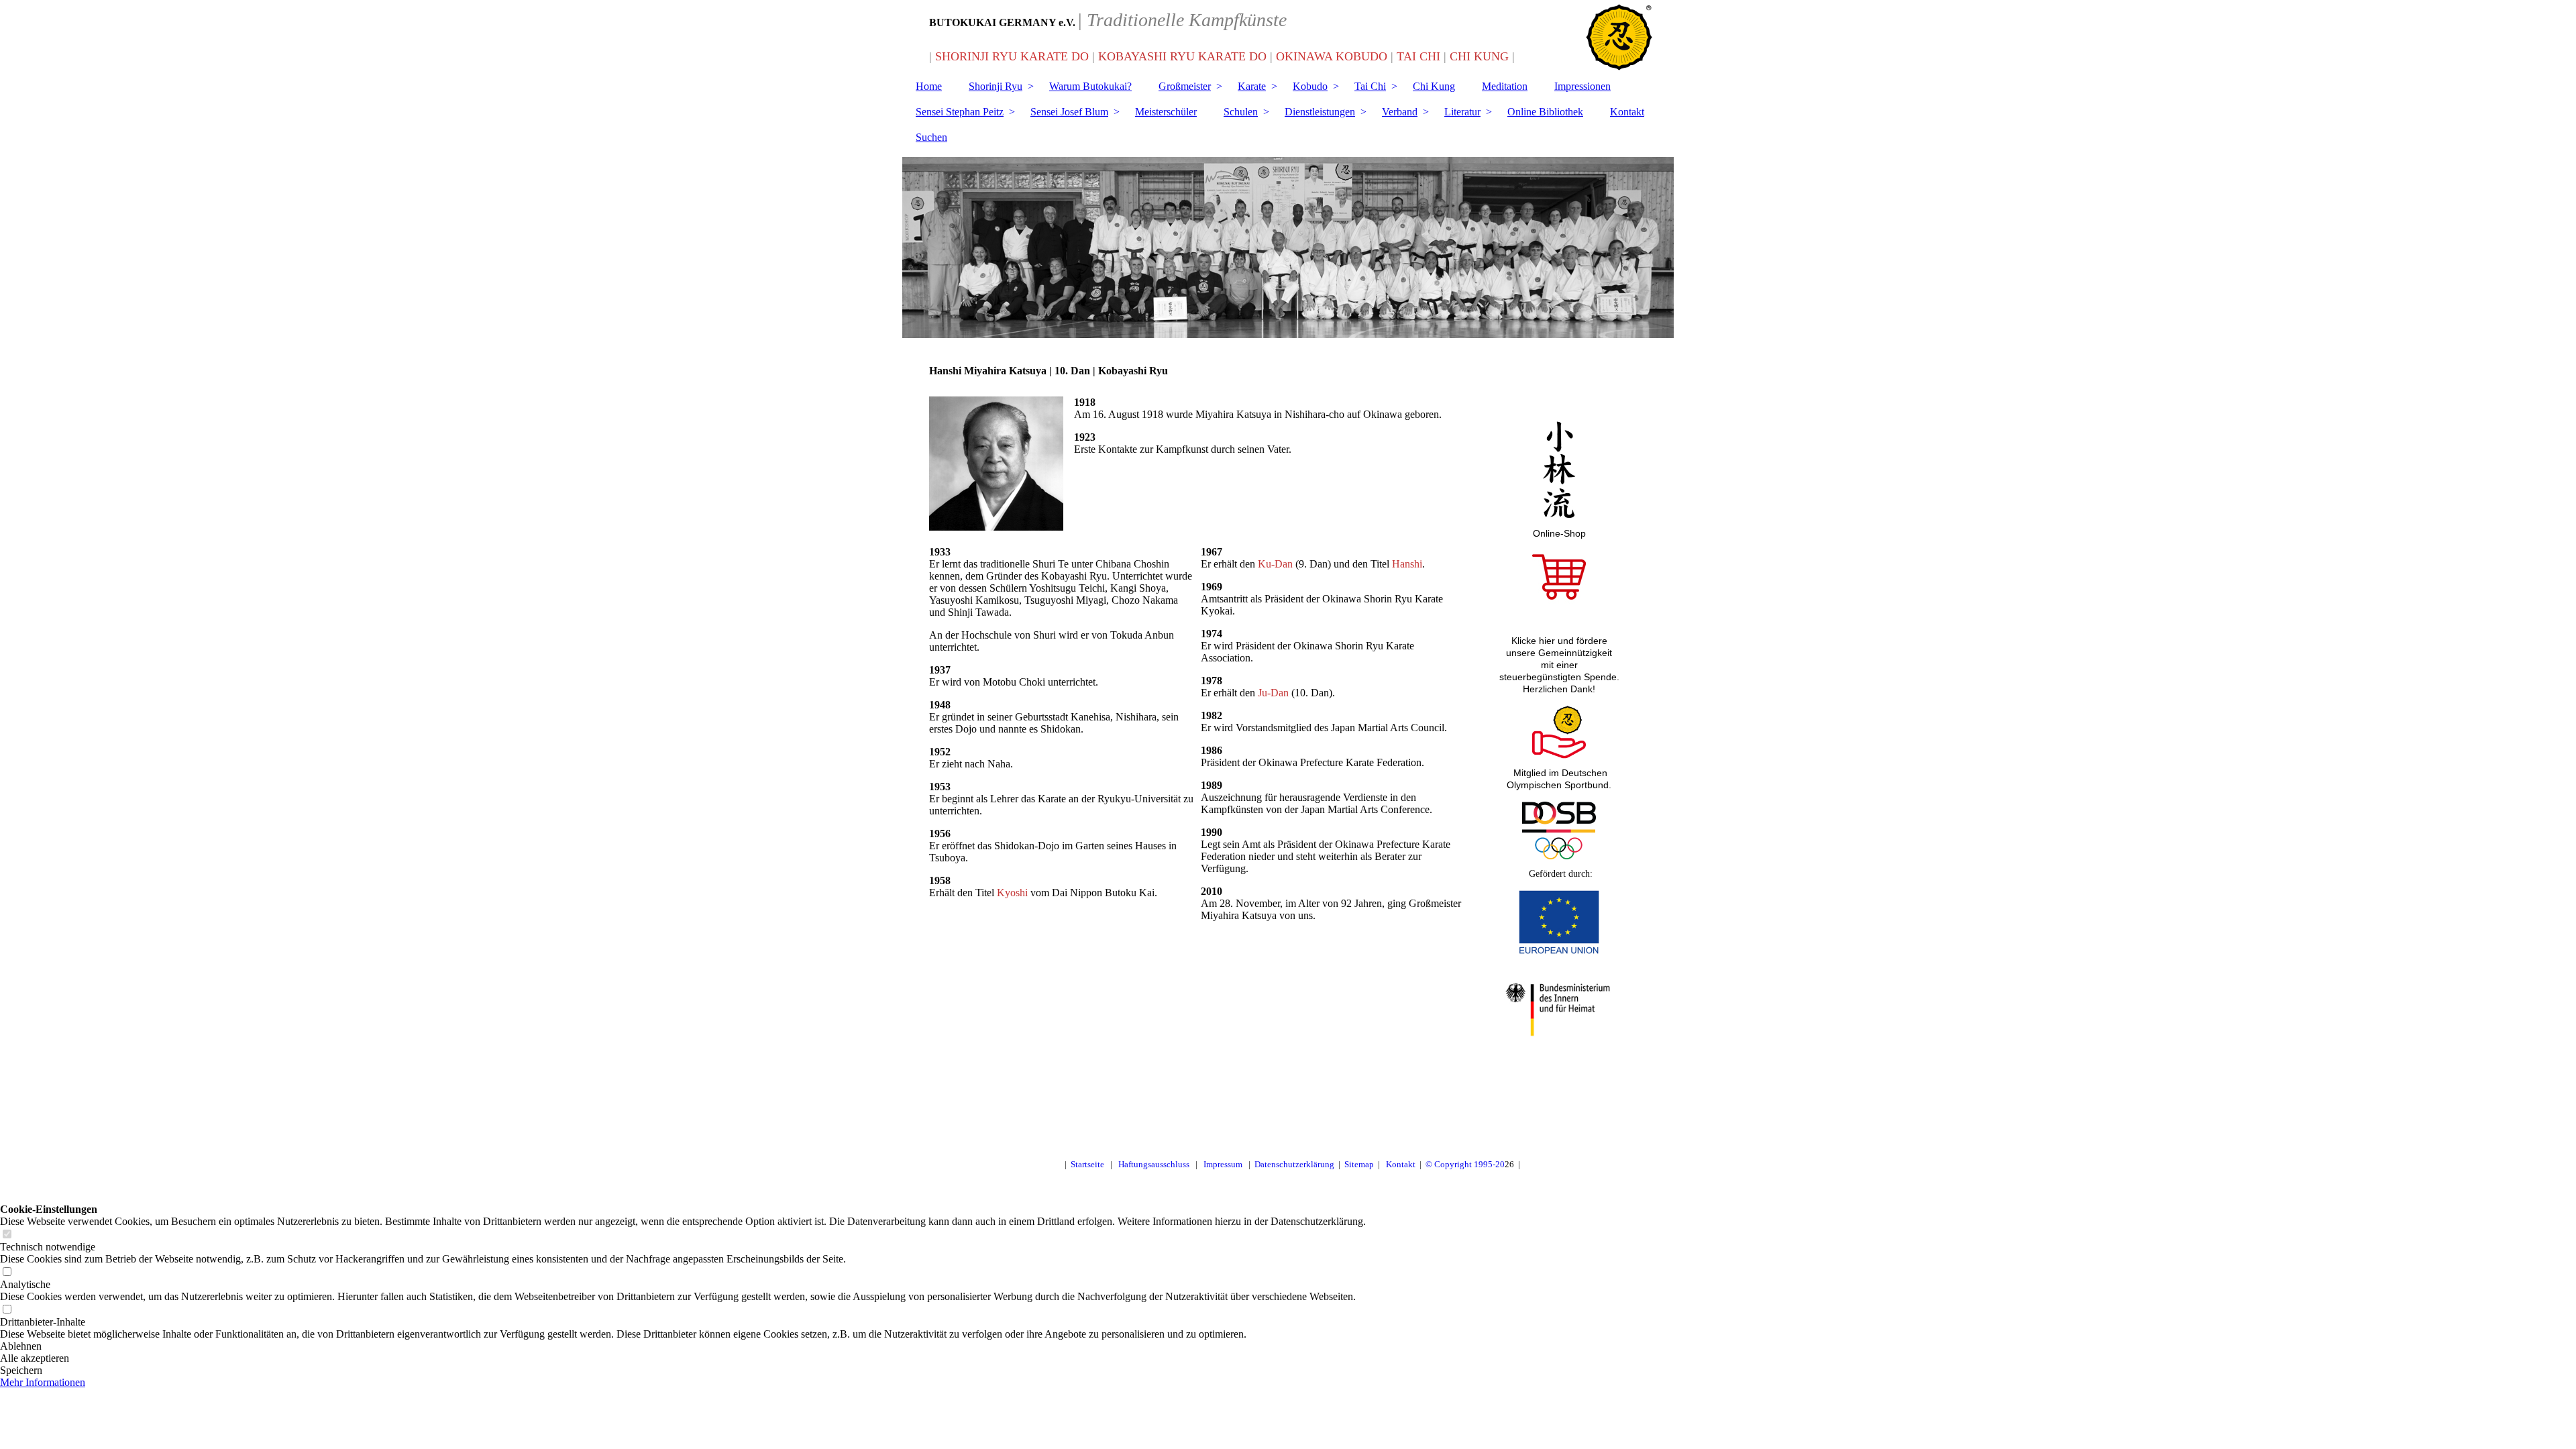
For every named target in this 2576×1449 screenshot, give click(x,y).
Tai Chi (1370, 86)
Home (929, 86)
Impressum (1223, 1164)
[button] (683, 1346)
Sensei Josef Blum (1069, 112)
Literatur (1462, 112)
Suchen (931, 137)
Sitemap (1359, 1164)
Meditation (1505, 86)
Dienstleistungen (1320, 112)
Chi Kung (1434, 86)
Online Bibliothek (1545, 112)
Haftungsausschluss (1154, 1164)
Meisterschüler (1166, 112)
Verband (1400, 112)
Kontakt (1627, 112)
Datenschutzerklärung (1294, 1164)
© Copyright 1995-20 (1465, 1164)
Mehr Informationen (43, 1382)
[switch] (7, 1235)
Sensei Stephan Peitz (960, 112)
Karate (1252, 86)
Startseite (1087, 1164)
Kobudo (1310, 86)
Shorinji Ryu (996, 86)
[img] (1288, 248)
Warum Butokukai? (1090, 86)
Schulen (1241, 112)
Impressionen (1582, 86)
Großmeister (1185, 86)
